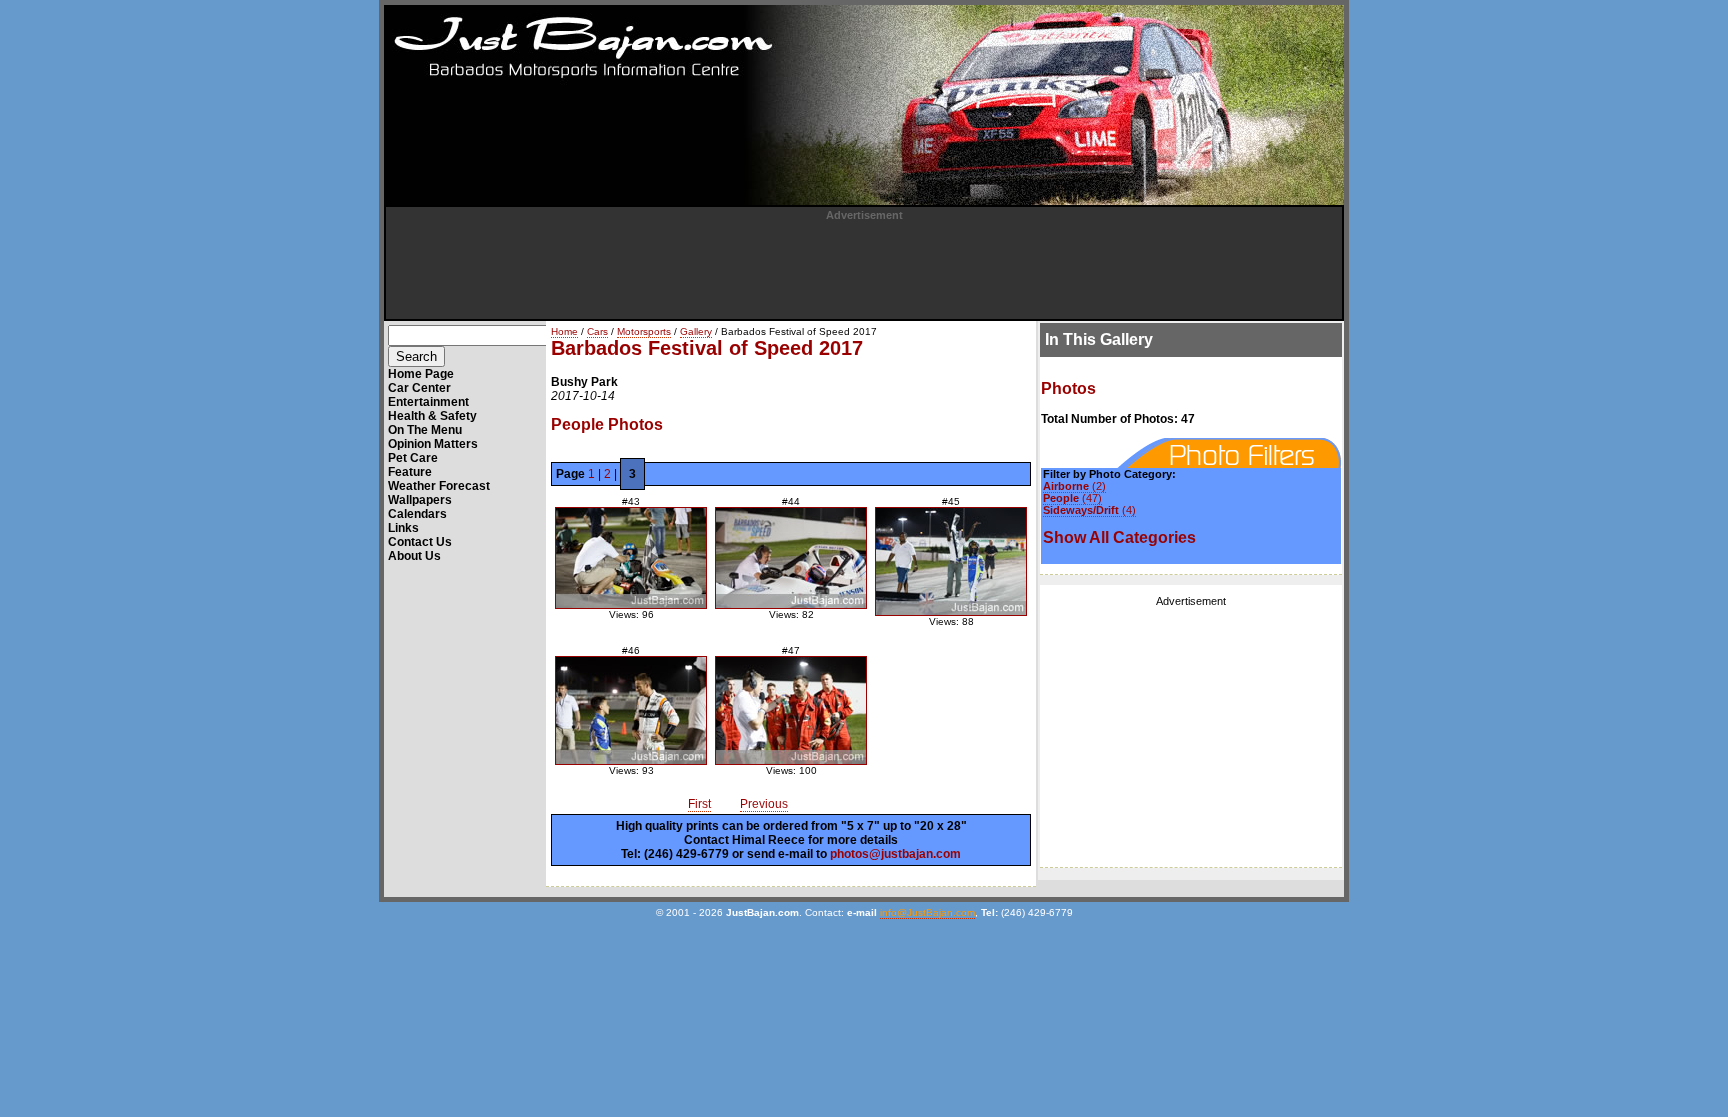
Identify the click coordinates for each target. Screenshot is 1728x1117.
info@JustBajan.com (927, 912)
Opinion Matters (433, 444)
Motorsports (644, 331)
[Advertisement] (864, 266)
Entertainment (428, 402)
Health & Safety (432, 416)
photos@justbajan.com (895, 854)
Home (564, 331)
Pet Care (413, 458)
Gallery (696, 331)
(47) (1072, 498)
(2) (1074, 486)
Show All (1119, 537)
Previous (764, 804)
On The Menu (425, 430)
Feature (410, 472)
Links (403, 528)
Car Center (419, 388)
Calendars (417, 514)
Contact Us (420, 542)
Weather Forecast (439, 486)
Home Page (421, 374)
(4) (1089, 510)
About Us (414, 556)
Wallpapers (420, 500)
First (699, 804)
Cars (597, 331)
